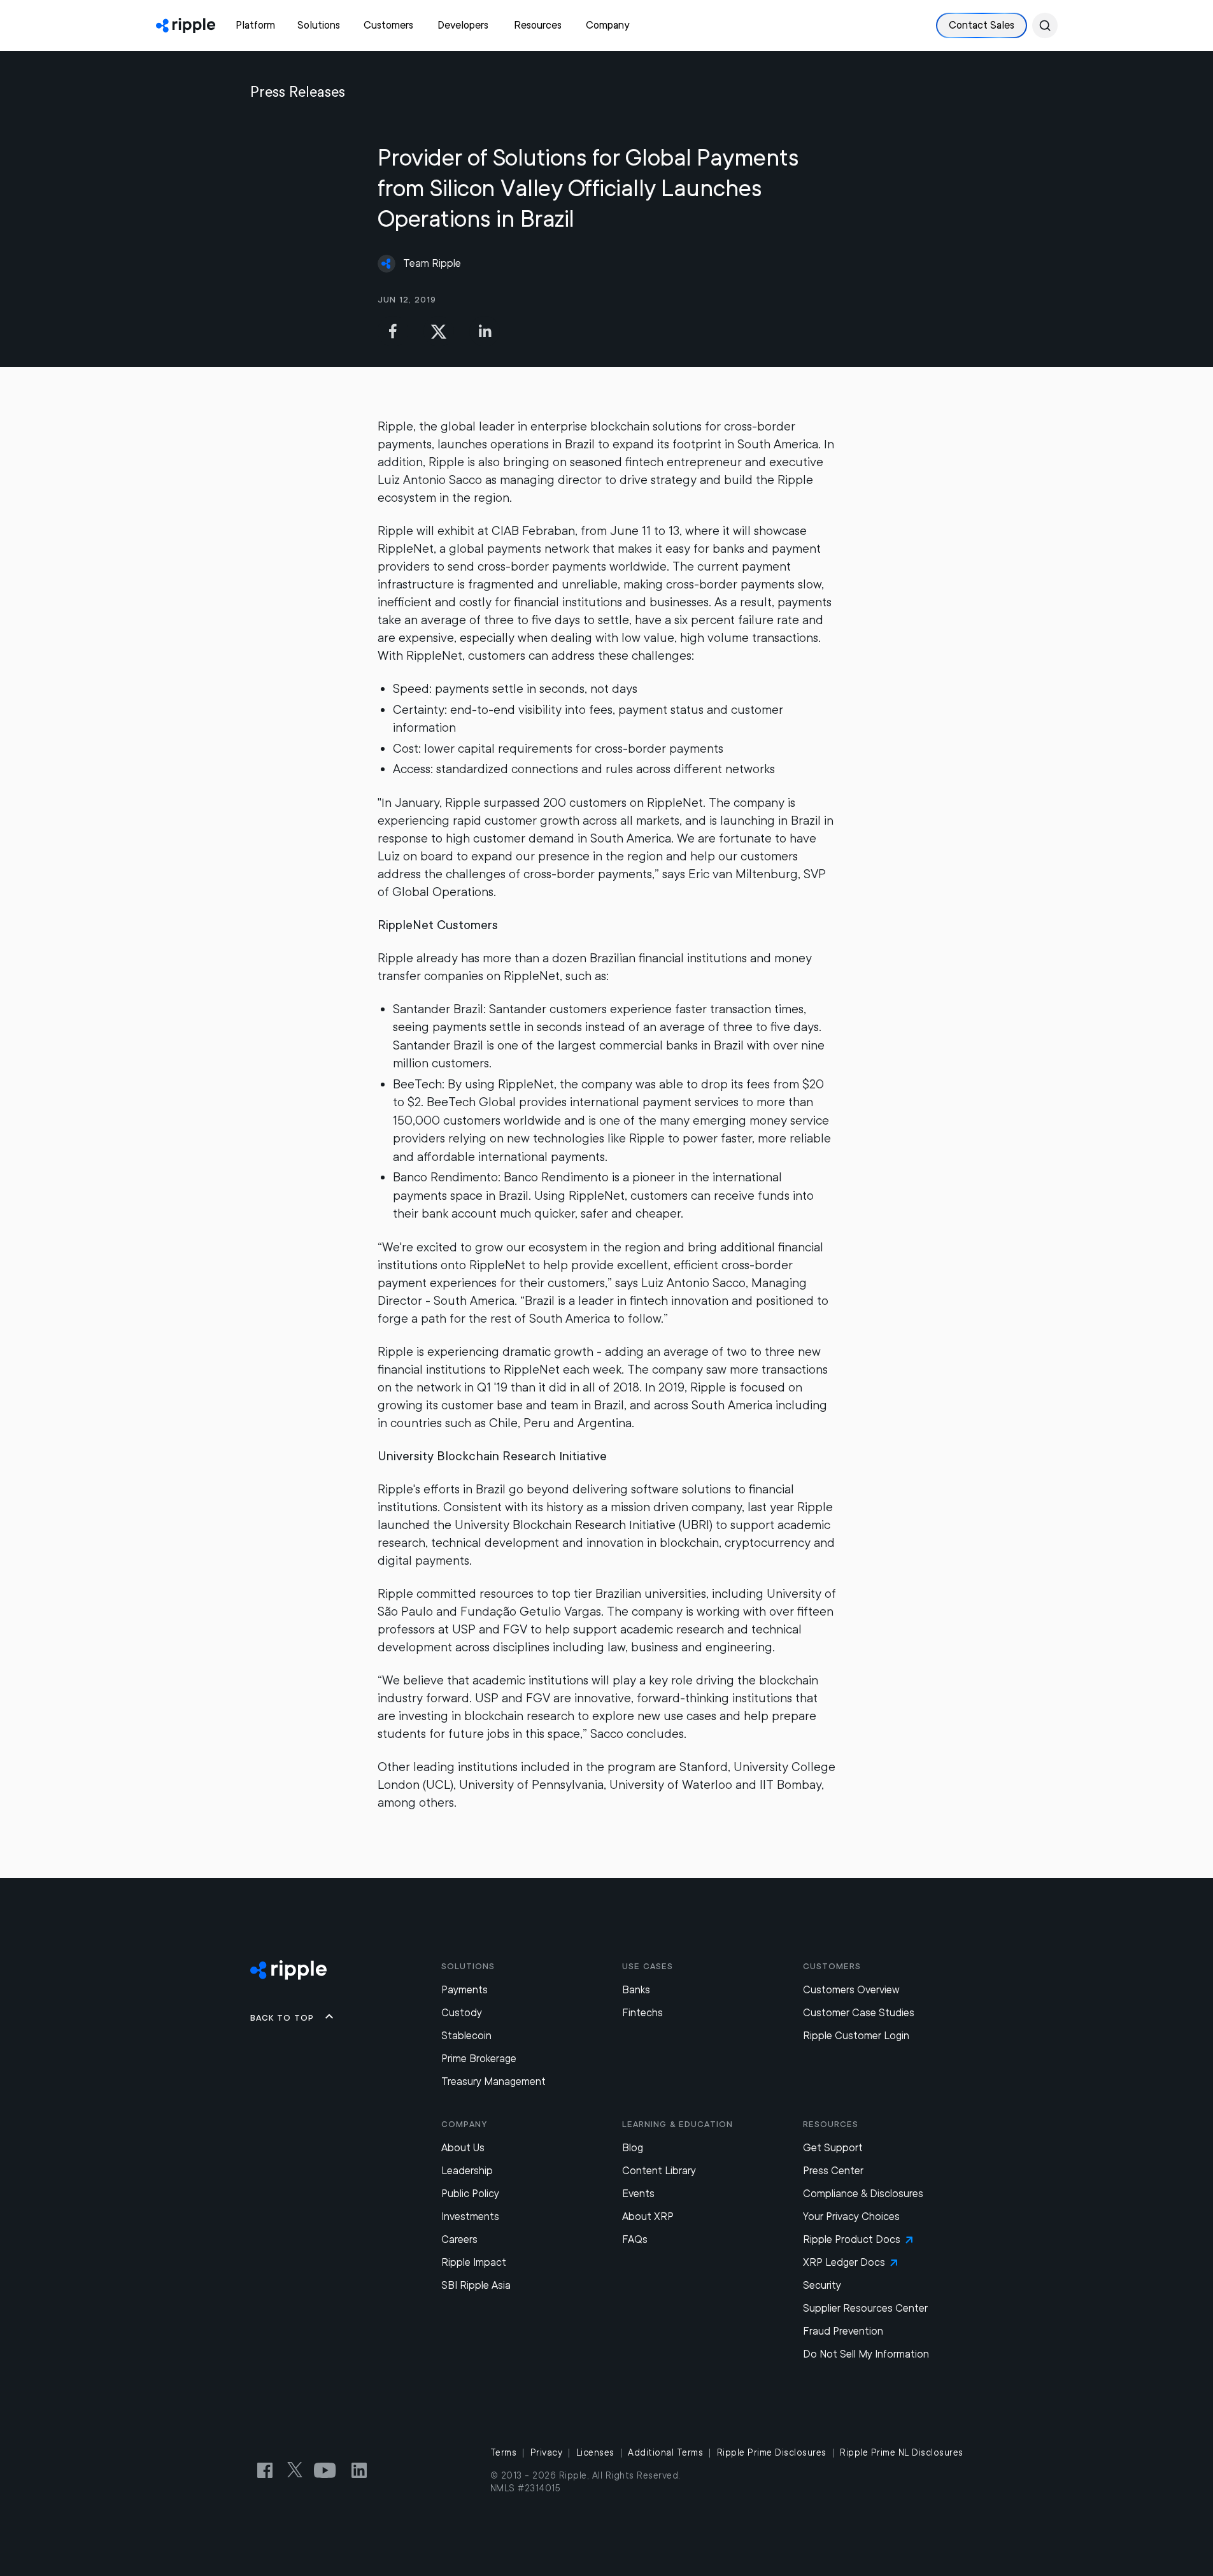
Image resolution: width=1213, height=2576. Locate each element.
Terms (504, 2452)
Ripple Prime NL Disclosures (902, 2452)
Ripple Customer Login (856, 2036)
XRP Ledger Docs (844, 2262)
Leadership (467, 2171)
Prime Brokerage (479, 2059)
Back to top (282, 2017)
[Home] (186, 25)
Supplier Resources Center (865, 2308)
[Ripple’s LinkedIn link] (359, 2470)
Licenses (595, 2452)
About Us (463, 2148)
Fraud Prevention (843, 2331)
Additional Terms (665, 2452)
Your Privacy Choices (851, 2217)
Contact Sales (982, 25)
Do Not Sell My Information (866, 2354)
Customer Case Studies (859, 2013)
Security (822, 2285)
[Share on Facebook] (393, 331)
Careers (459, 2239)
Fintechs (642, 2013)
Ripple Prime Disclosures (772, 2452)
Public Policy (470, 2194)
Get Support (833, 2148)
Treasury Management (493, 2081)
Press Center (833, 2171)
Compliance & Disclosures (863, 2194)
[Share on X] (439, 331)
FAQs (635, 2239)
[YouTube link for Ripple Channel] (327, 2470)
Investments (470, 2217)
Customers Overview (851, 1990)
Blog (633, 2148)
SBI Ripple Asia (476, 2285)
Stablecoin (466, 2036)
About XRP (648, 2217)
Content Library (659, 2171)
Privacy (547, 2452)
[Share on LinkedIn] (485, 331)
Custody (462, 2013)
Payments (465, 1990)
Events (638, 2194)
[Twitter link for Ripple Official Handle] (299, 2470)
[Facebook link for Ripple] (269, 2470)
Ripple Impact (474, 2262)
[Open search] (1045, 25)
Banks (636, 1990)
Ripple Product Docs (852, 2239)
